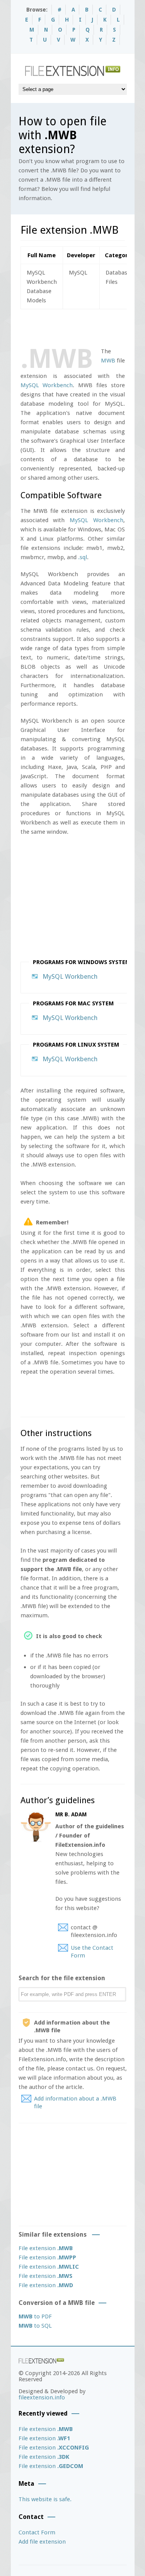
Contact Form (37, 2532)
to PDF (35, 2316)
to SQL (35, 2326)
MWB (108, 361)
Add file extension (42, 2542)
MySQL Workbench (47, 385)
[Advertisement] (83, 327)
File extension (46, 2248)
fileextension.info (42, 2397)
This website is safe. (45, 2499)
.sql (83, 557)
